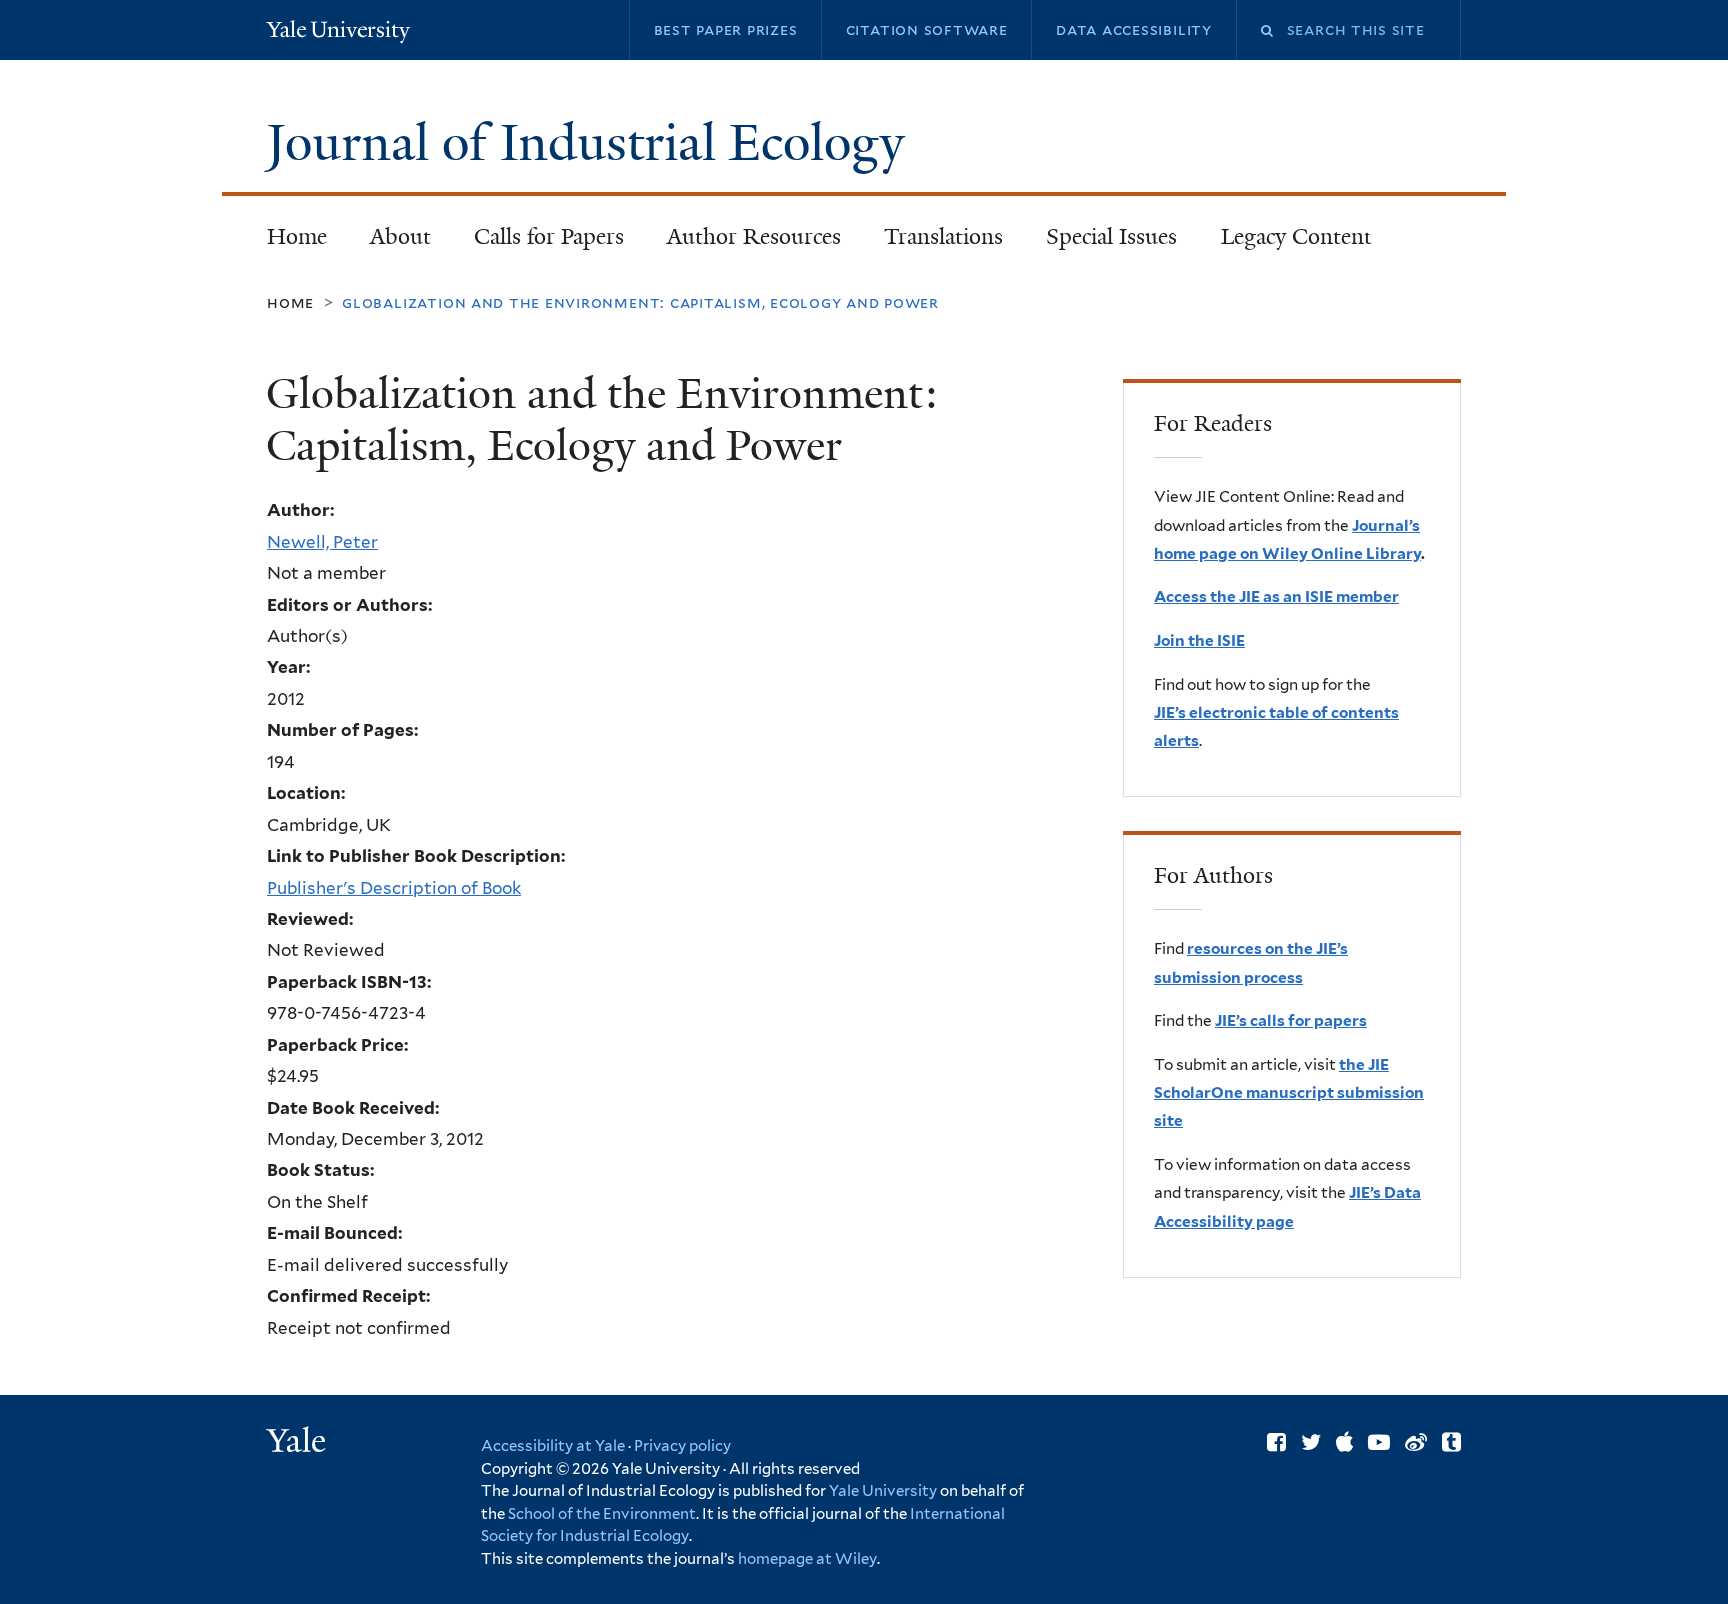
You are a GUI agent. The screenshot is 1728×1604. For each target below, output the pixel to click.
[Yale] (299, 1443)
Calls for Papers (549, 236)
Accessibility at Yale (553, 1446)
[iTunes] (1344, 1442)
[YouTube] (1379, 1442)
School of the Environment (602, 1514)
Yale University (883, 1491)
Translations (933, 242)
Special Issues (1101, 242)
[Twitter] (1311, 1442)
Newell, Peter (322, 542)
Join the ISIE (1199, 640)
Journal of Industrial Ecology (592, 143)
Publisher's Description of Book (394, 888)
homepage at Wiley (807, 1559)
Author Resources (754, 236)
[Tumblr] (1451, 1442)
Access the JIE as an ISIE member (1276, 596)
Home (297, 236)
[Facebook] (1276, 1442)
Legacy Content (1285, 242)
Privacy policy (682, 1446)
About (400, 236)
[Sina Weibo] (1416, 1442)
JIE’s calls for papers (1291, 1020)
